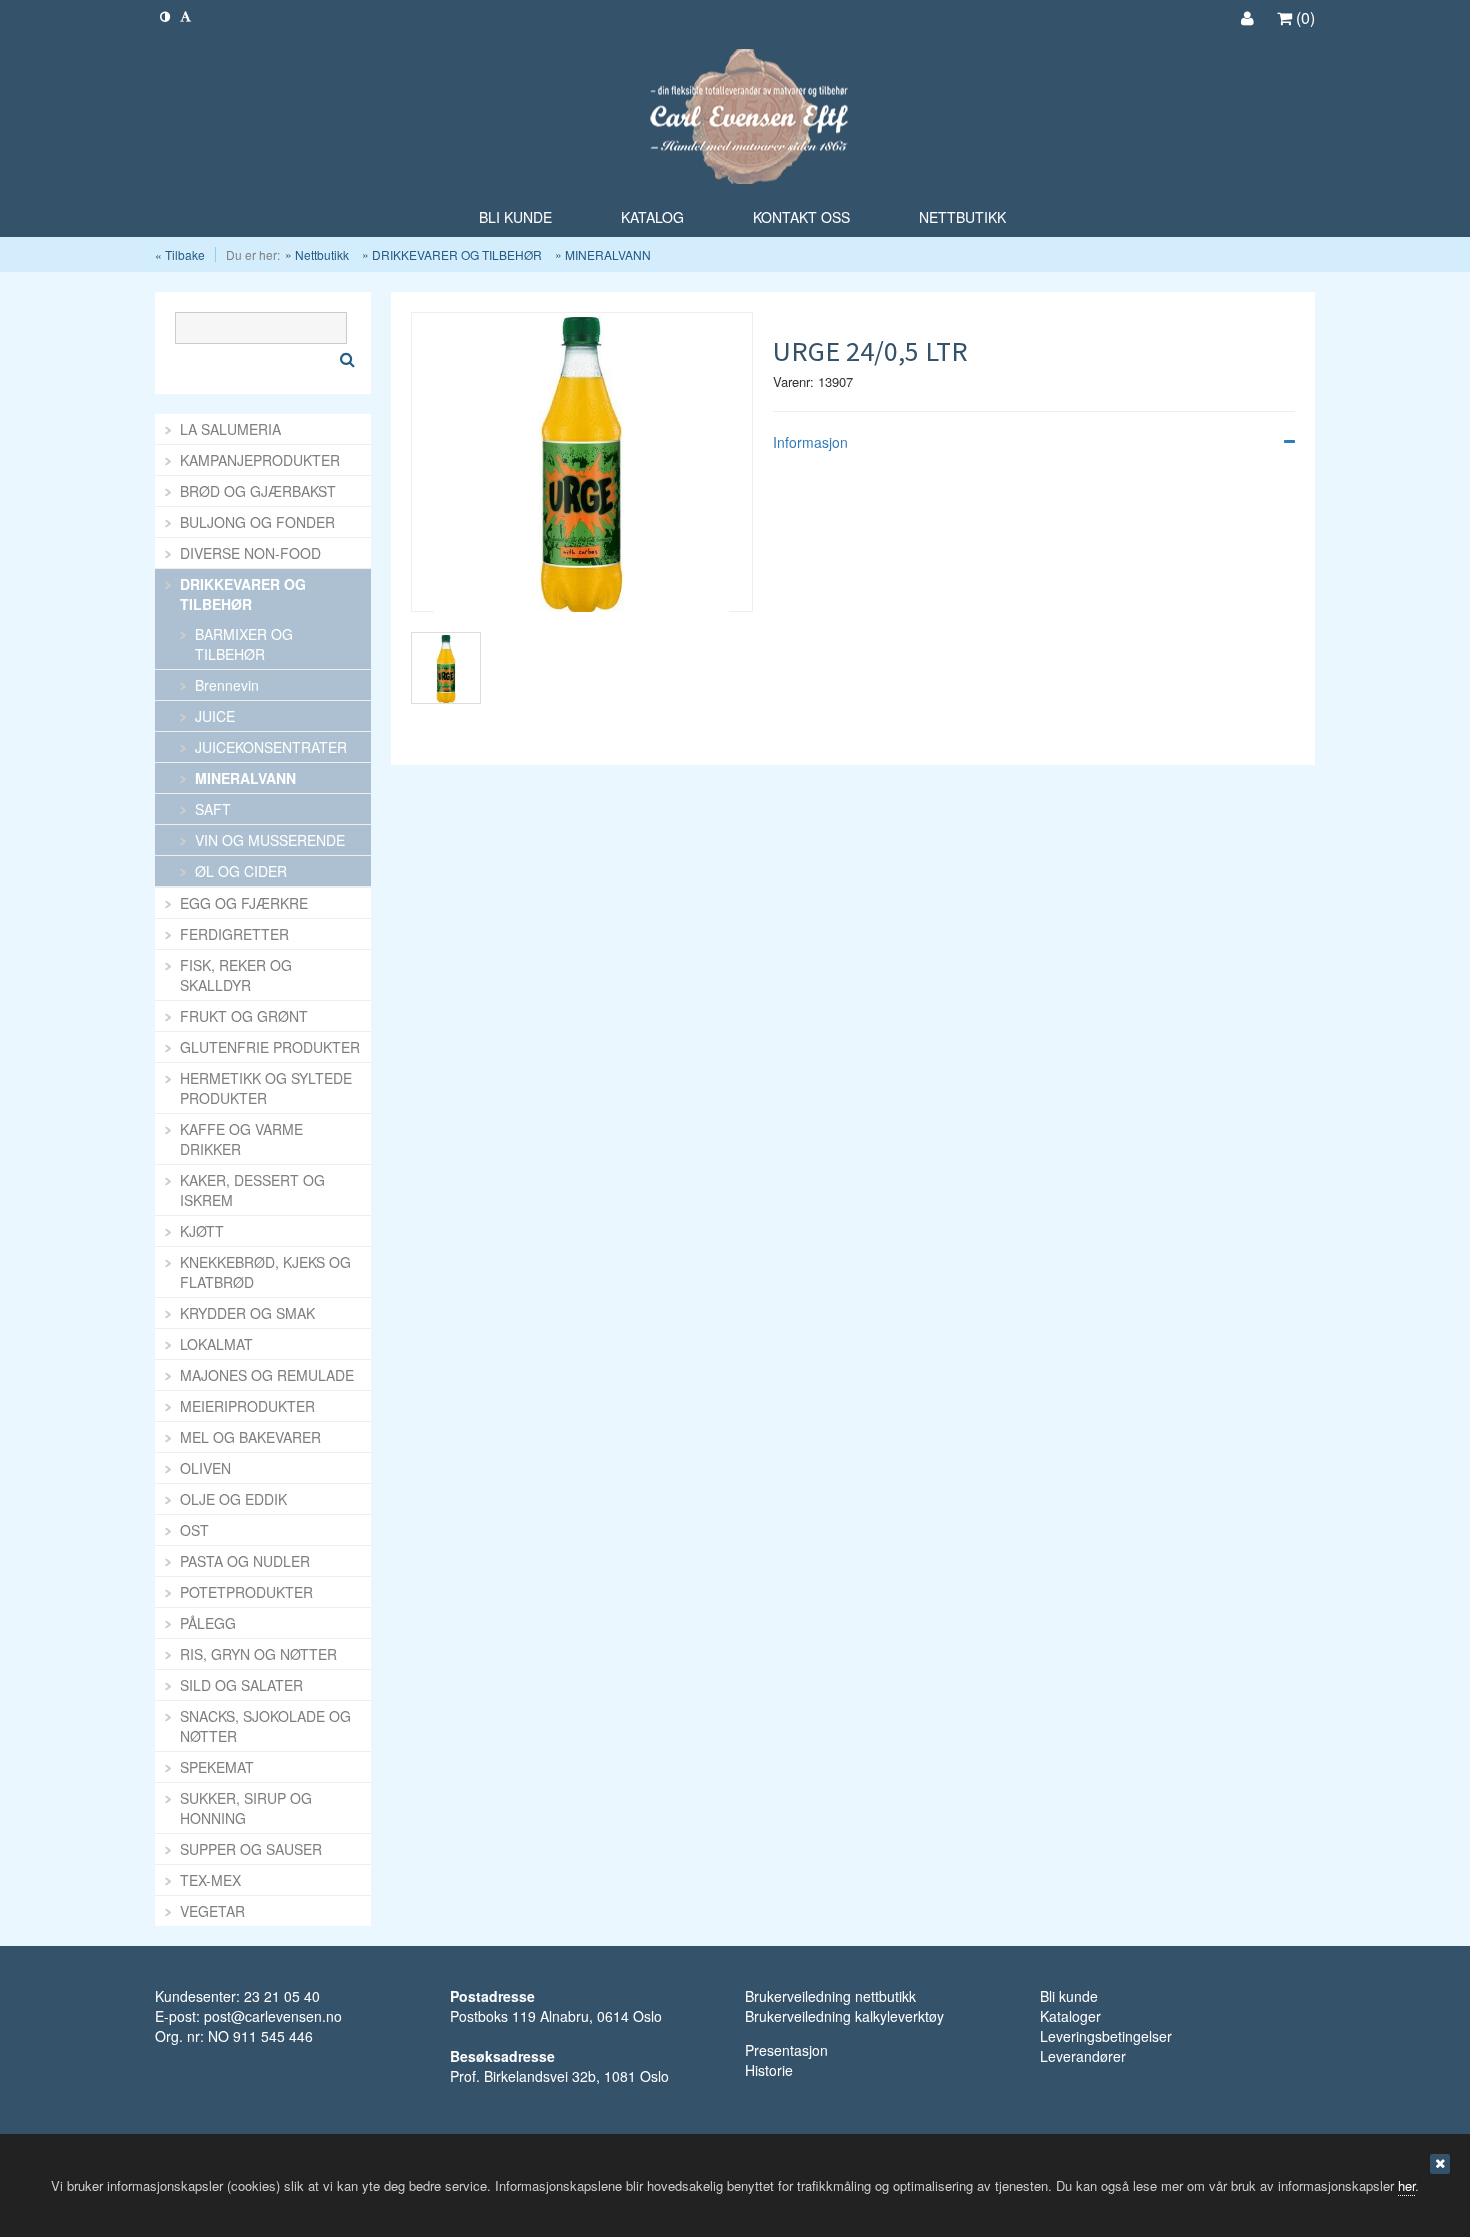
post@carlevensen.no (273, 2016)
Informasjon (810, 442)
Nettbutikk (322, 254)
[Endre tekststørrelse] (185, 15)
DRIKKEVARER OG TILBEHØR (457, 254)
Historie (769, 2070)
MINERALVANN (608, 254)
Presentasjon (786, 2050)
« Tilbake (180, 254)
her (1406, 2185)
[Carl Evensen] (735, 118)
